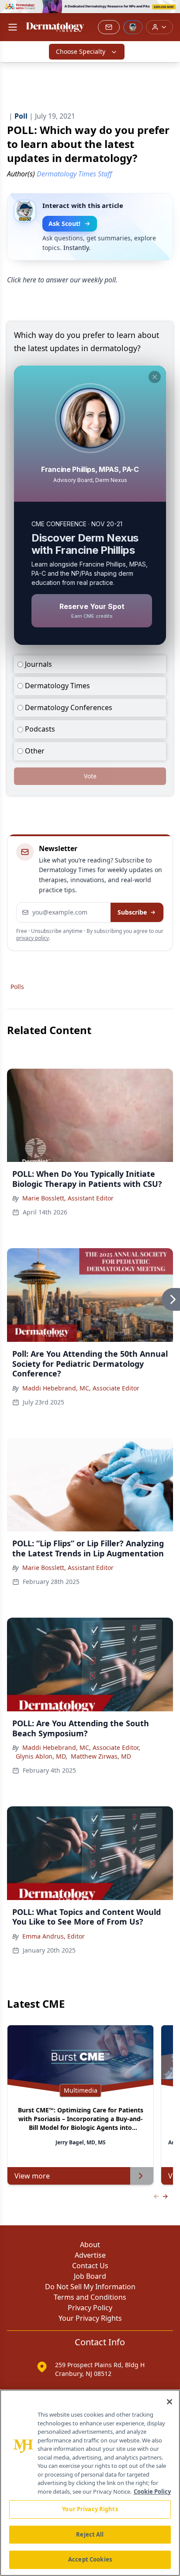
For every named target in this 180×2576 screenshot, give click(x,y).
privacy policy (33, 938)
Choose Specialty (81, 51)
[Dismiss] (155, 377)
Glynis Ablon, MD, (42, 1756)
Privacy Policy (90, 2308)
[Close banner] (169, 11)
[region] (90, 2483)
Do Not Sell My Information (90, 2287)
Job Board (90, 2276)
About (90, 2245)
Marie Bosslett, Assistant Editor (68, 1198)
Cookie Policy (152, 2492)
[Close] (170, 2402)
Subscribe (132, 912)
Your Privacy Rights (90, 2318)
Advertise (90, 2255)
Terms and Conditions (90, 2297)
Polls (17, 987)
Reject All (90, 2534)
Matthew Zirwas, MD (101, 1756)
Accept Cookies (90, 2559)
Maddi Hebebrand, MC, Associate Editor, (81, 1747)
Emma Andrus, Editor (54, 1936)
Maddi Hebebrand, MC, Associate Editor (81, 1388)
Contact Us (90, 2266)
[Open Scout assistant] (133, 27)
